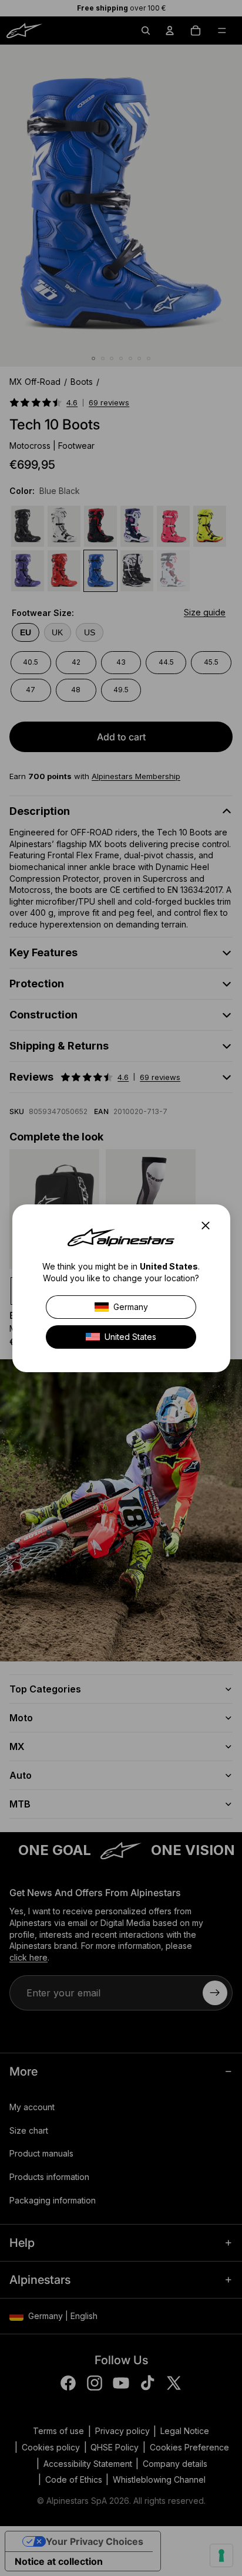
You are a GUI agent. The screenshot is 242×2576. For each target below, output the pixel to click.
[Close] (209, 1226)
